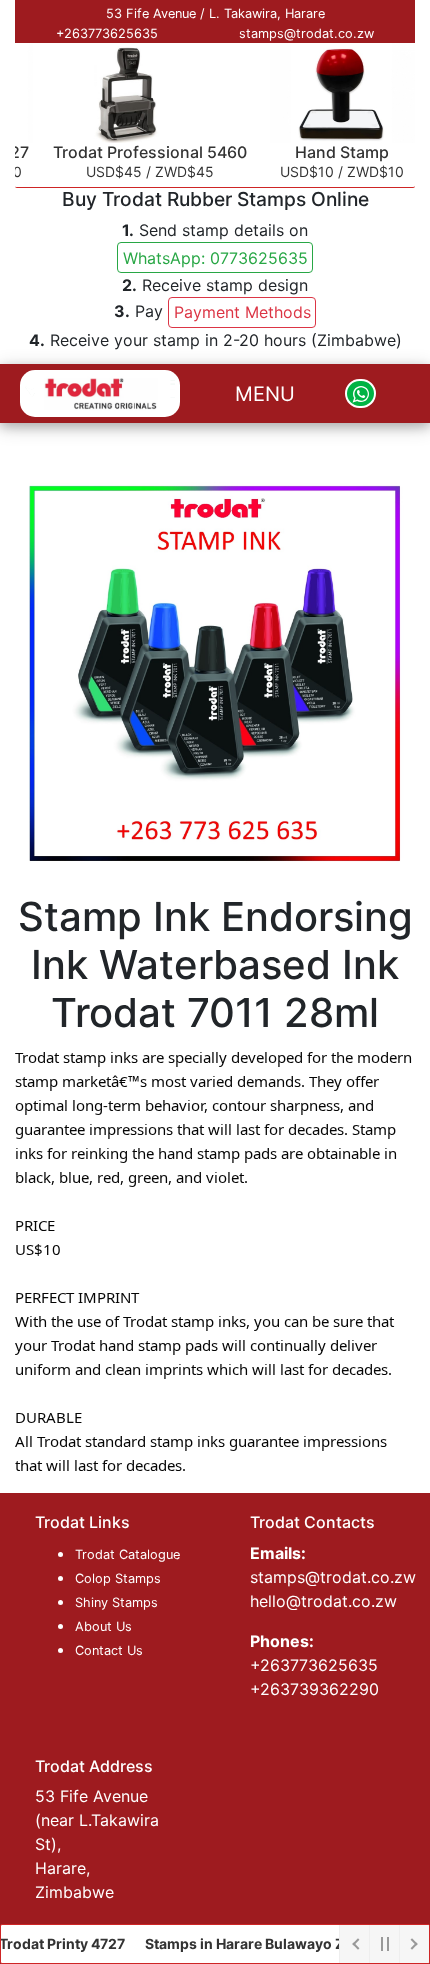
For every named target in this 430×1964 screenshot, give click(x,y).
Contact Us (109, 1650)
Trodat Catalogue (127, 1554)
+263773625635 (107, 33)
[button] (215, 257)
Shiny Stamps (116, 1602)
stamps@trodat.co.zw (306, 33)
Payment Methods (242, 312)
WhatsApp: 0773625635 (215, 258)
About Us (103, 1626)
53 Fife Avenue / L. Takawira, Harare (215, 13)
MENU (265, 394)
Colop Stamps (118, 1578)
